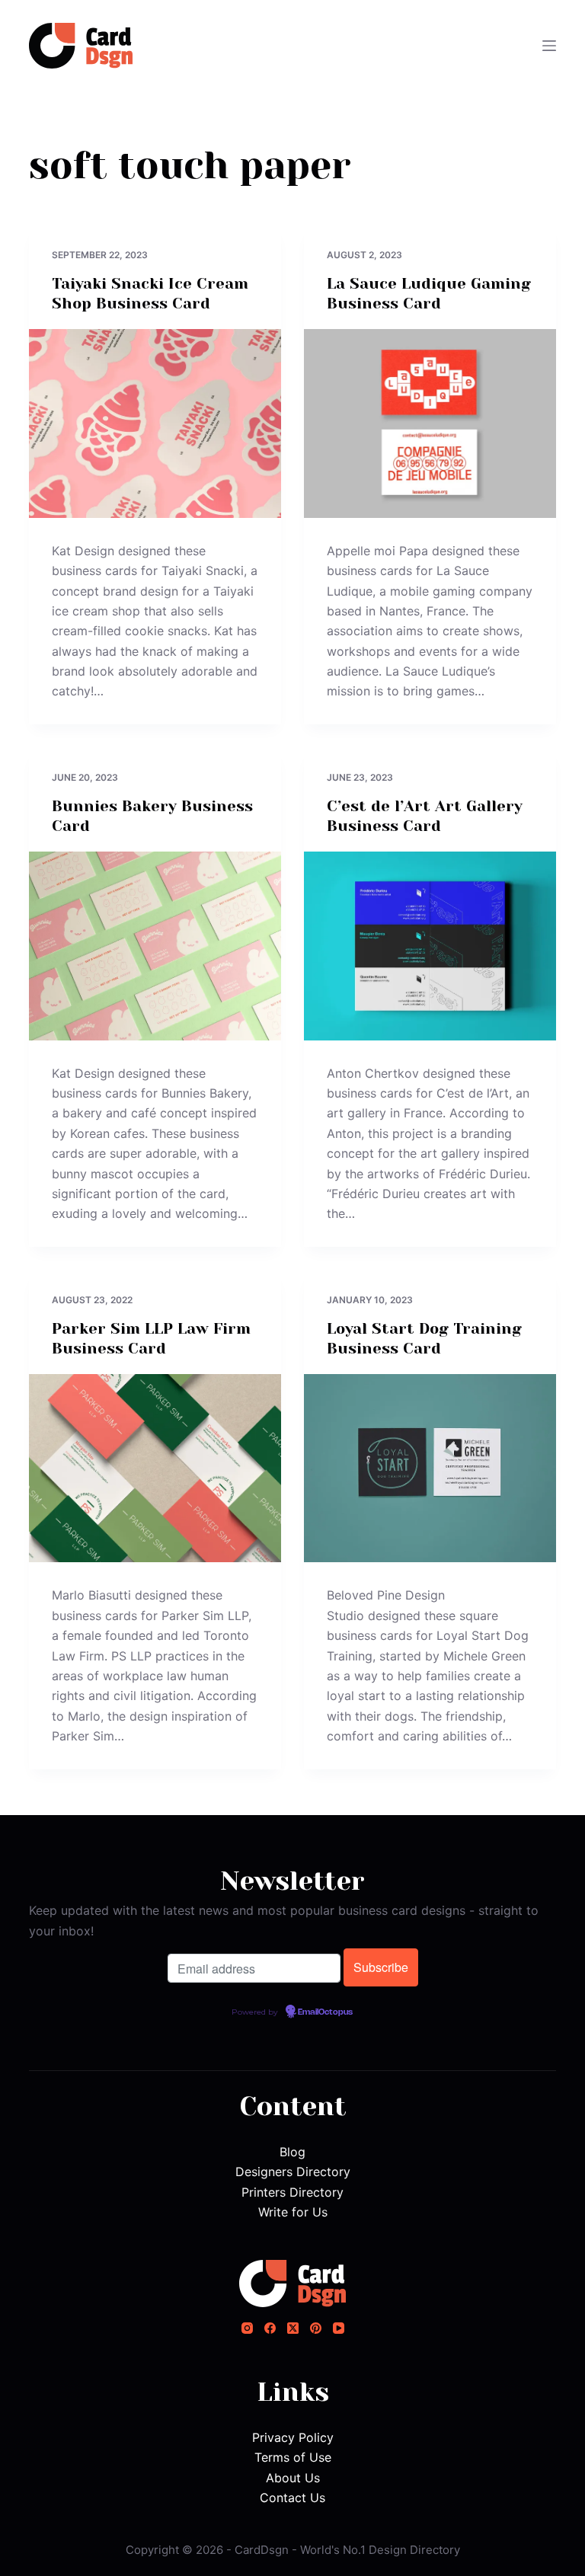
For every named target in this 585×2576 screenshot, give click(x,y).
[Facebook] (270, 2328)
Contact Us (292, 2498)
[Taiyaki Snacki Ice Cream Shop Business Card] (155, 423)
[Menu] (549, 46)
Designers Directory (293, 2172)
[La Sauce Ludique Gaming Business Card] (430, 423)
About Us (293, 2478)
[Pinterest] (316, 2328)
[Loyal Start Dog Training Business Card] (430, 1469)
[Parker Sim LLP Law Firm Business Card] (155, 1469)
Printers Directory (292, 2192)
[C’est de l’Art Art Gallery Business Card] (430, 946)
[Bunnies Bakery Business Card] (155, 946)
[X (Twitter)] (293, 2328)
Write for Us (293, 2212)
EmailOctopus (325, 2012)
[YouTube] (339, 2328)
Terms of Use (293, 2457)
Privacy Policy (293, 2437)
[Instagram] (247, 2328)
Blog (292, 2152)
